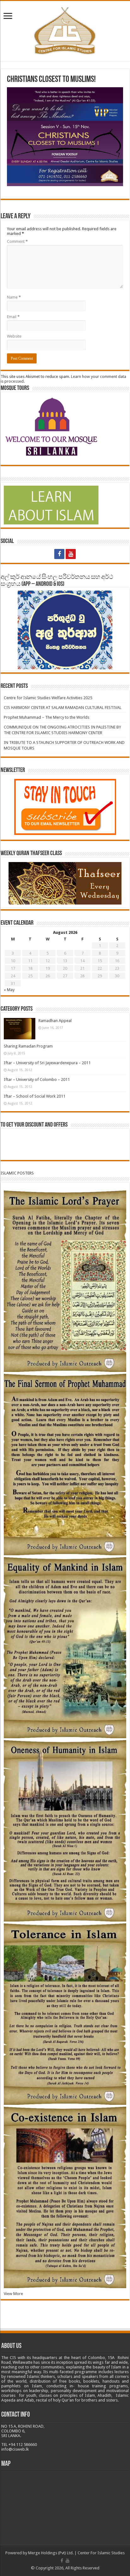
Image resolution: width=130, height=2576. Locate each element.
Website (14, 336)
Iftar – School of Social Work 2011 (35, 1096)
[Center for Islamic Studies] (65, 30)
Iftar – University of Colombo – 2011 (37, 1080)
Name (14, 297)
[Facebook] (59, 554)
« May (9, 990)
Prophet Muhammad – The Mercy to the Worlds (47, 717)
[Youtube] (71, 554)
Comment (17, 241)
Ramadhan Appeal (55, 1021)
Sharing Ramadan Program (28, 1046)
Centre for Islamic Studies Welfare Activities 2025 (48, 698)
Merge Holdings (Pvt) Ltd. (51, 2553)
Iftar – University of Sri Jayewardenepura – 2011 (47, 1063)
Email (13, 317)
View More (13, 2294)
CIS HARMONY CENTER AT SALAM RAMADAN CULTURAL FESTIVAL (63, 708)
